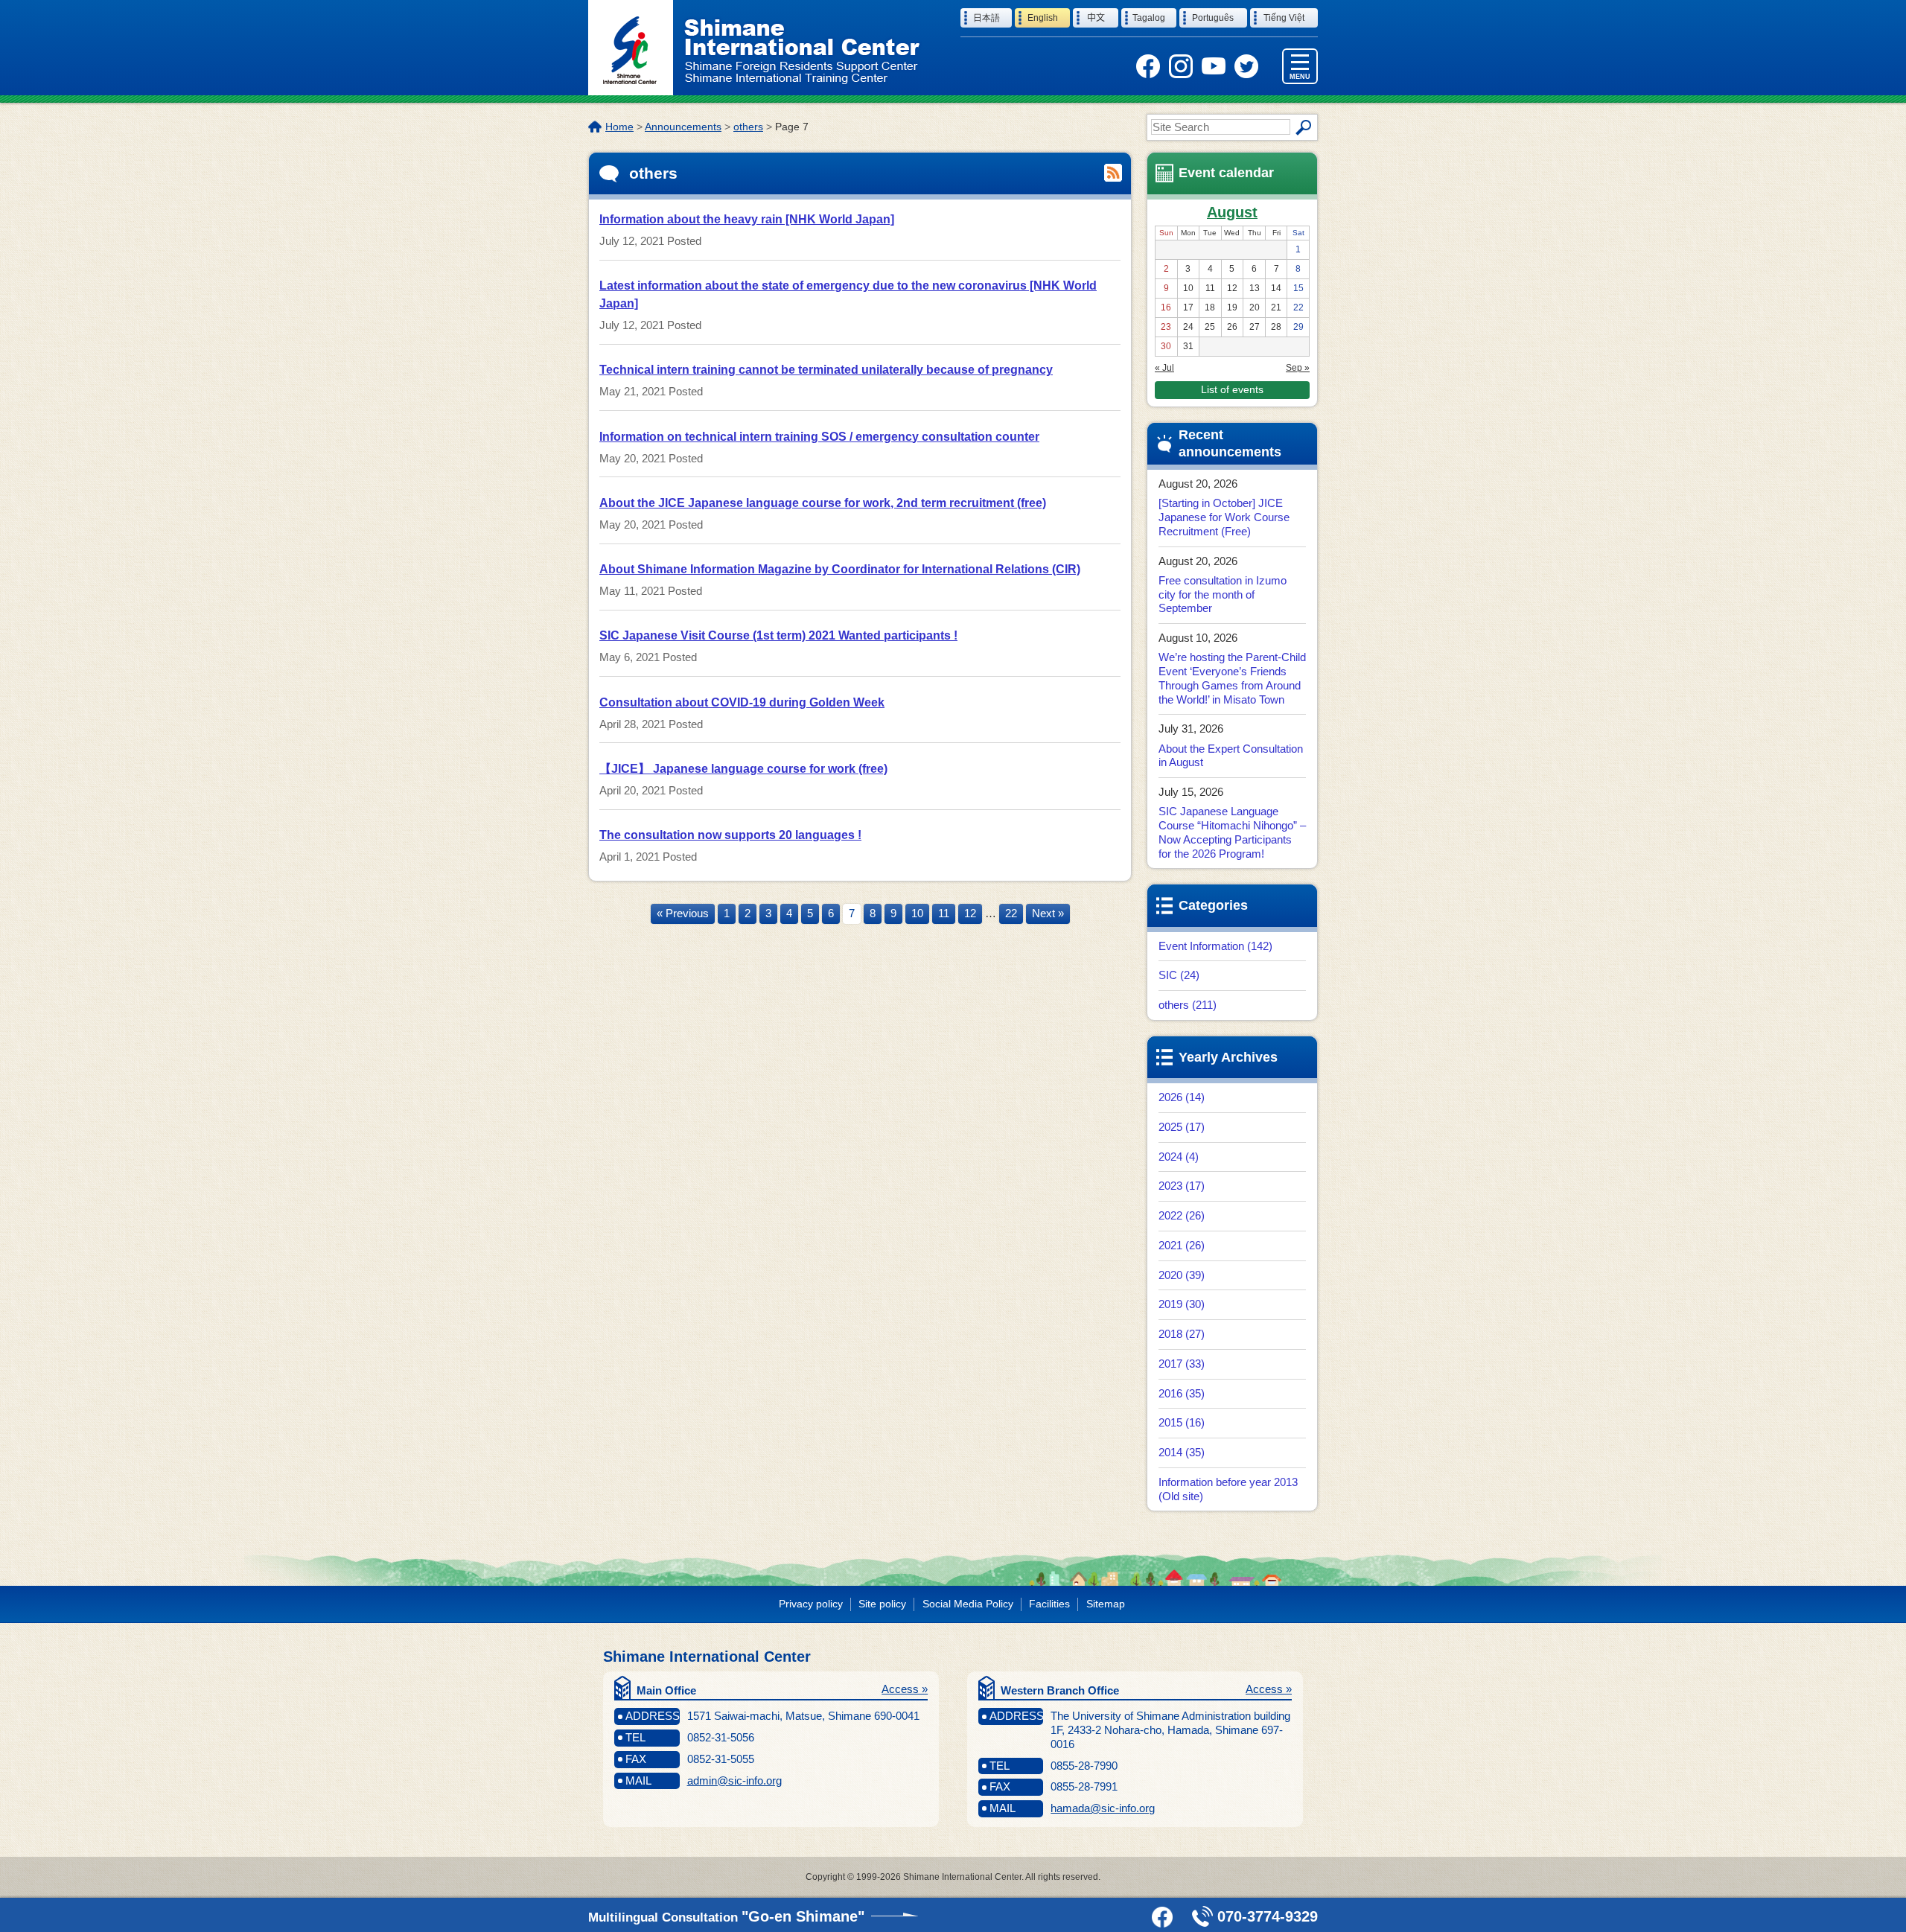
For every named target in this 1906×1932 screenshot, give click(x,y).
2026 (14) (1182, 1097)
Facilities (1049, 1604)
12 (970, 913)
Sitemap (1106, 1604)
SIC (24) (1179, 975)
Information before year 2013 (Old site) (1228, 1489)
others (748, 127)
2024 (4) (1179, 1157)
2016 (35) (1182, 1393)
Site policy (882, 1604)
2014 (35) (1182, 1452)
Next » (1048, 913)
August (1232, 212)
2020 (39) (1182, 1275)
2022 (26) (1182, 1215)
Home (619, 127)
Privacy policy (811, 1604)
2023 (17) (1182, 1186)
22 (1011, 913)
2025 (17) (1182, 1127)
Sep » (1298, 368)
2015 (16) (1182, 1422)
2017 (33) (1182, 1364)
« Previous (683, 913)
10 (917, 913)
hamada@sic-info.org (1103, 1808)
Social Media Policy (968, 1604)
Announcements (683, 127)
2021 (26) (1182, 1245)
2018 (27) (1182, 1334)
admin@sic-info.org (734, 1780)
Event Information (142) (1215, 946)
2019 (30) (1182, 1304)
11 (944, 913)
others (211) (1188, 1005)
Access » (905, 1689)
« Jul (1164, 368)
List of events (1232, 389)
